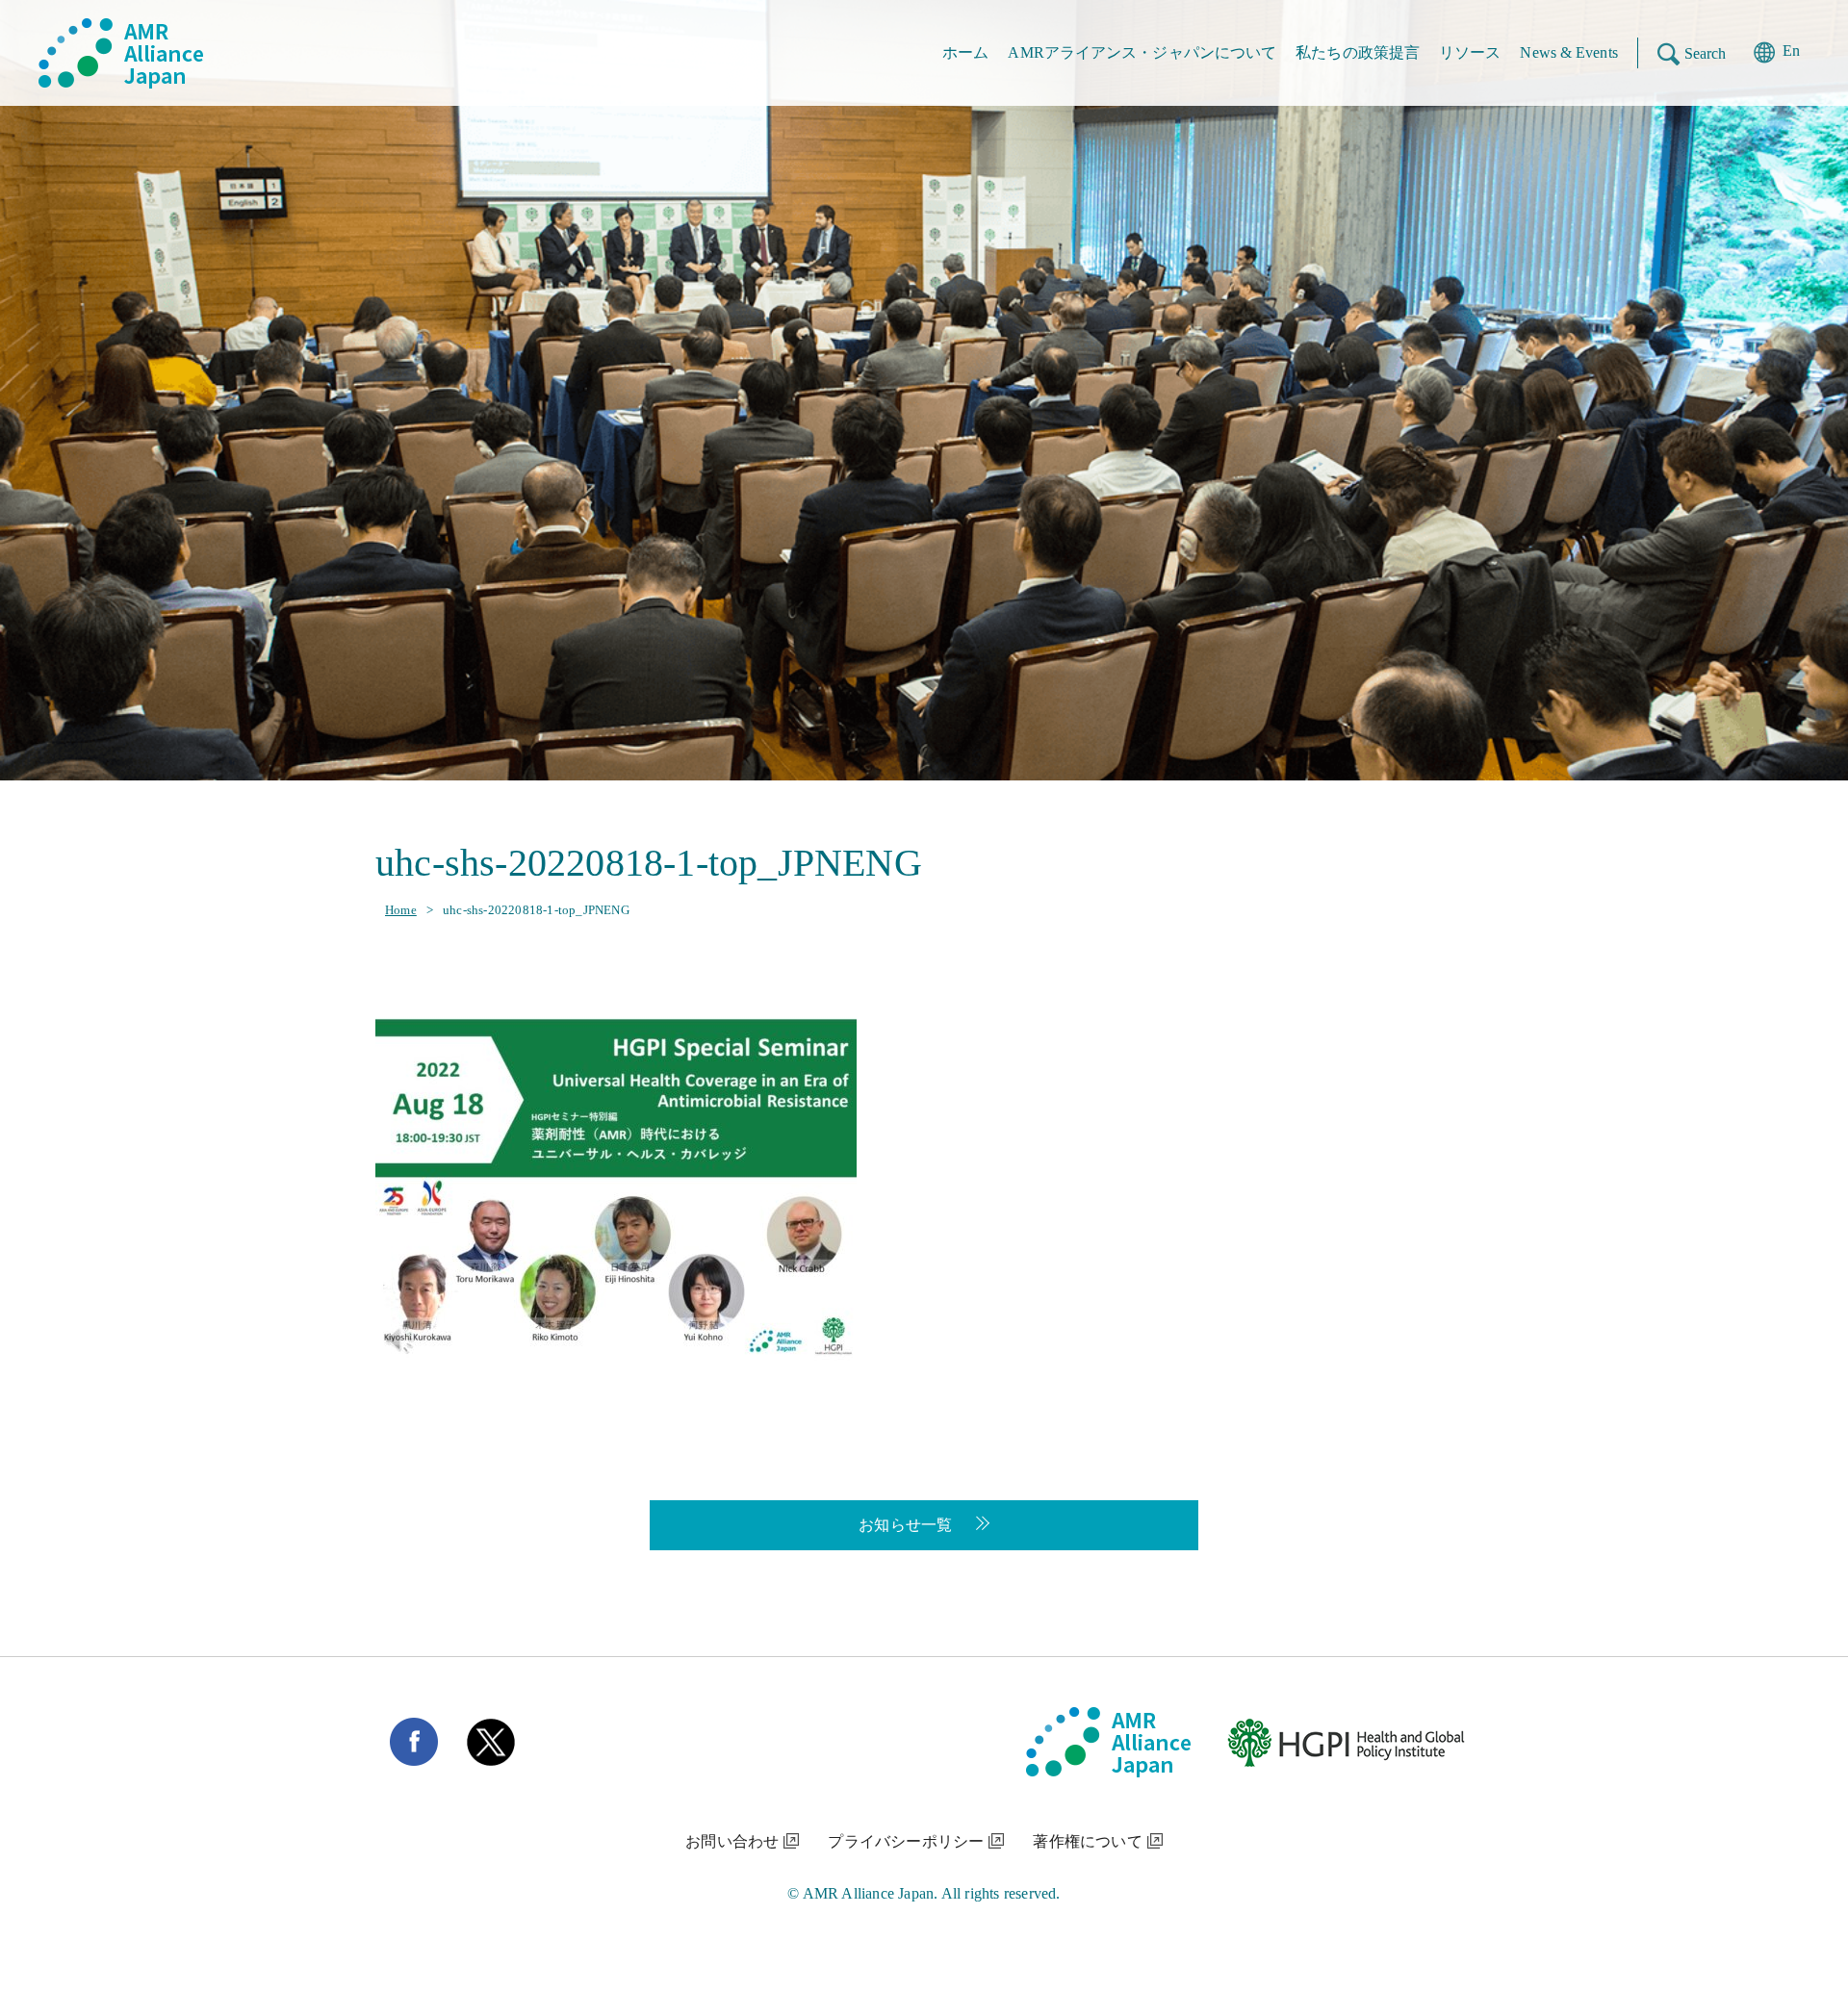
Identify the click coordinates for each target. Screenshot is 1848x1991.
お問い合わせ (732, 1841)
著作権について (1087, 1841)
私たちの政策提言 (1358, 52)
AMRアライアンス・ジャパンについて (1142, 52)
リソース (1470, 52)
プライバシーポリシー (906, 1841)
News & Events (1568, 52)
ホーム (965, 52)
